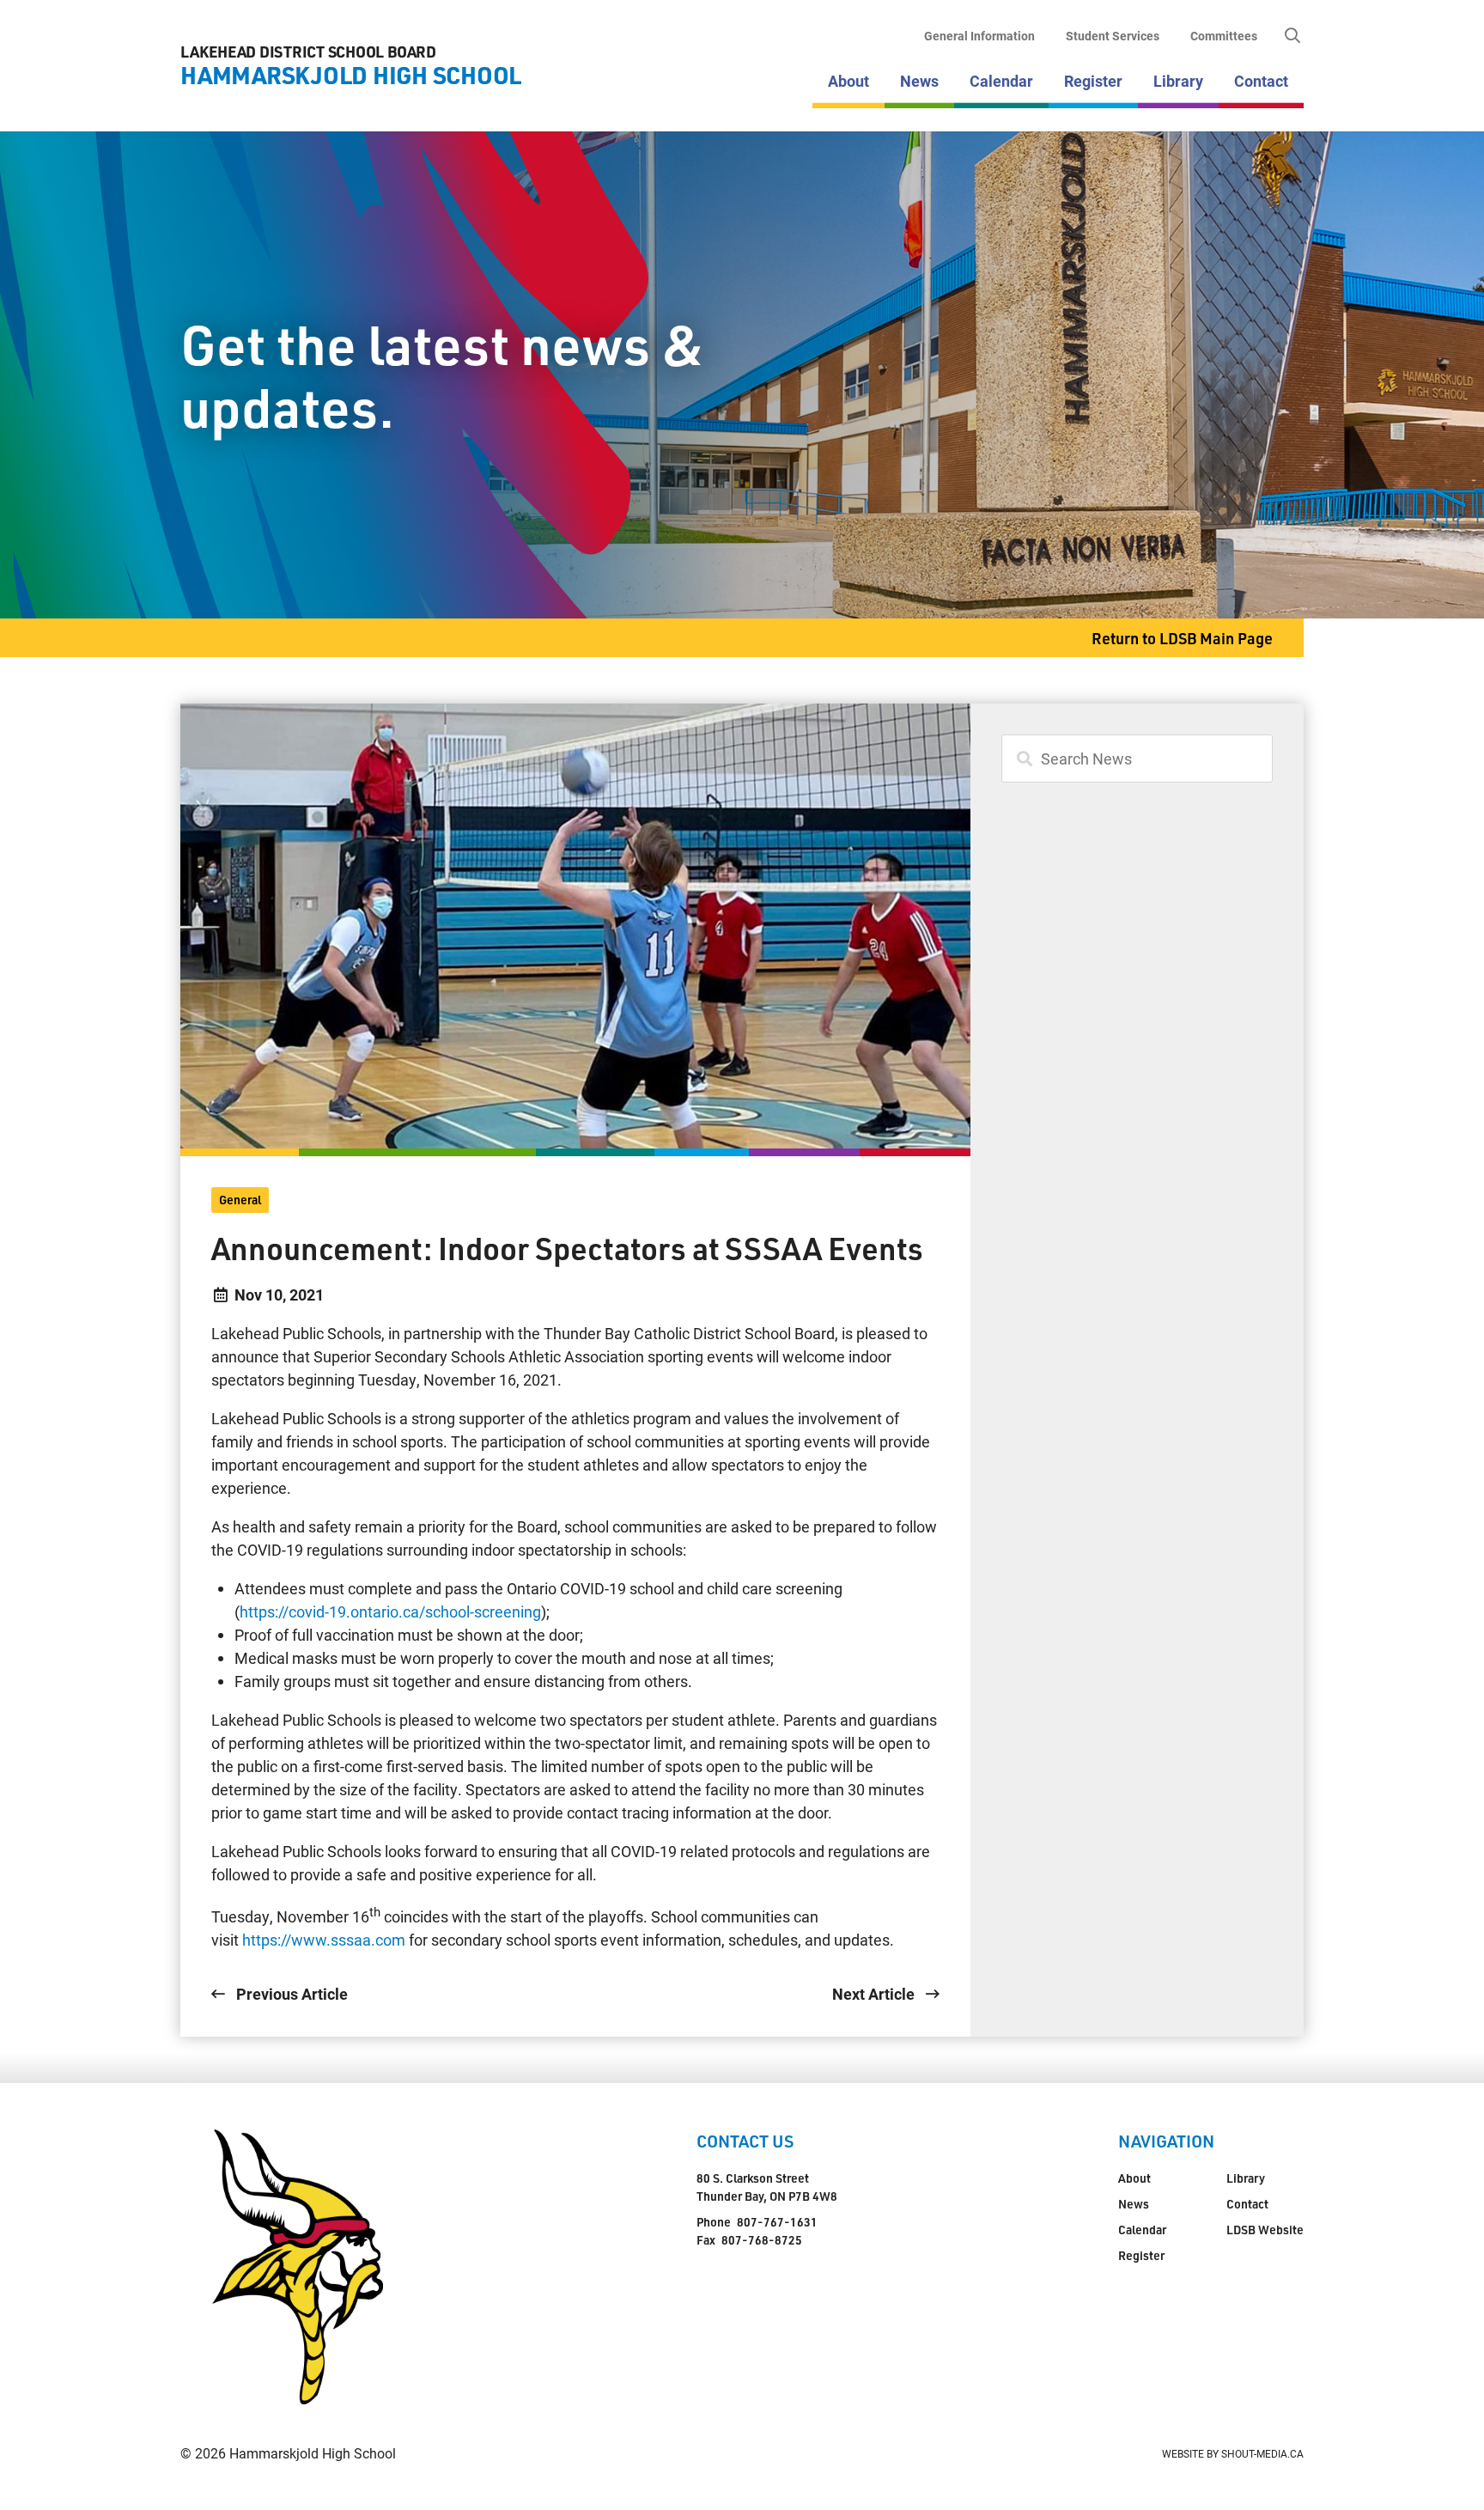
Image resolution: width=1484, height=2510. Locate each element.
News (919, 81)
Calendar (1001, 81)
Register (1093, 81)
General (240, 1200)
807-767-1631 (777, 2222)
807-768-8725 (762, 2240)
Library (1178, 81)
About (848, 81)
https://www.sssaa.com (324, 1940)
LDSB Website (1265, 2230)
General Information (979, 36)
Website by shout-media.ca (1233, 2453)
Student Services (1113, 36)
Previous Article (290, 1994)
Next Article (875, 1994)
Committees (1224, 36)
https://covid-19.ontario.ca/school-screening (390, 1611)
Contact (1261, 81)
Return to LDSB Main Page (1182, 638)
